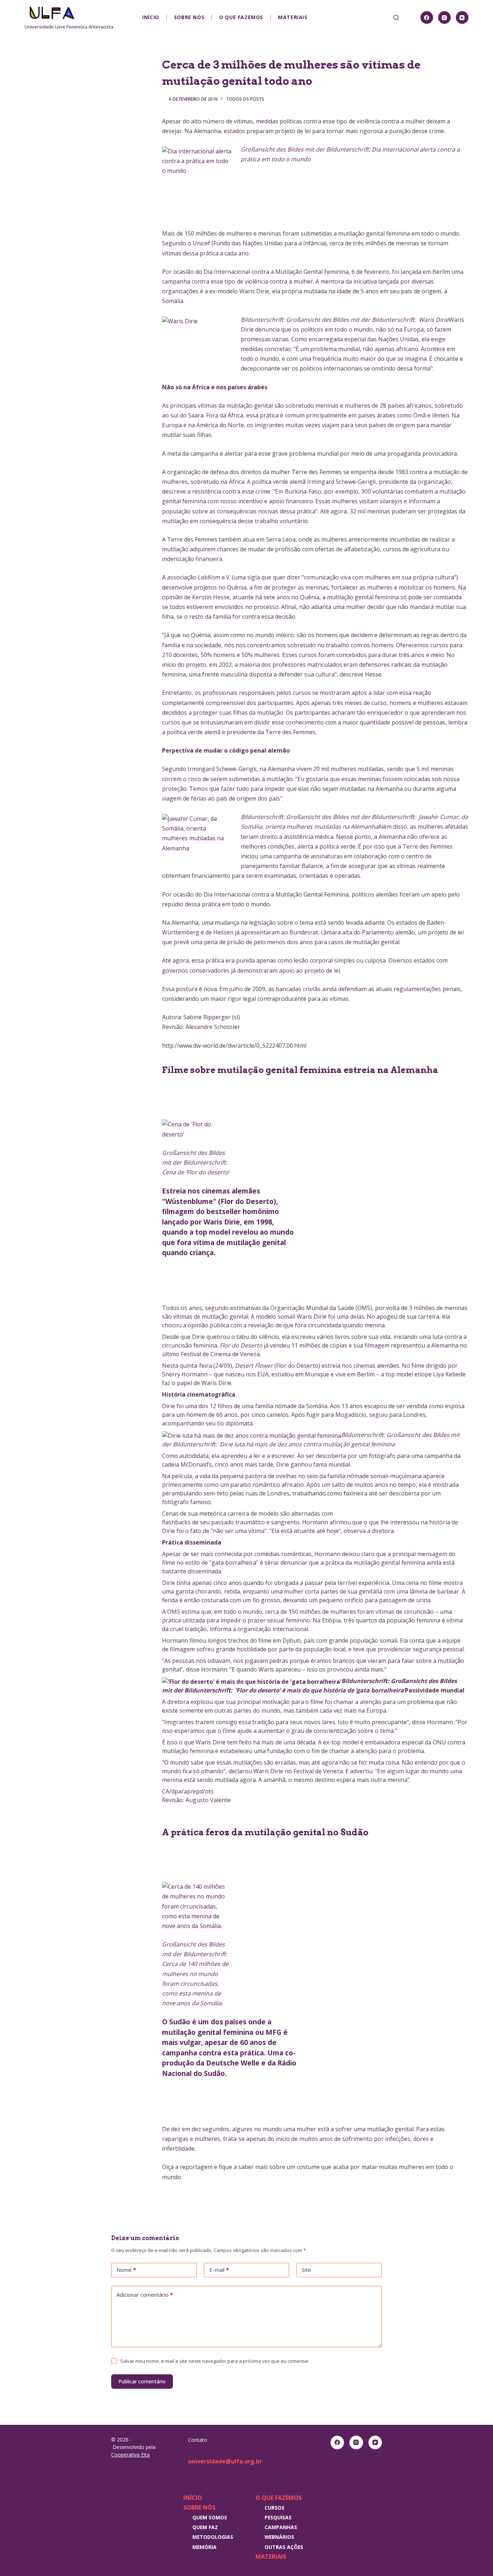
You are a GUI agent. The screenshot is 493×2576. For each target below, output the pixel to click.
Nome (126, 2270)
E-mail (219, 2270)
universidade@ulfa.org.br (225, 2461)
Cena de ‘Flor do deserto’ (196, 1162)
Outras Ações (284, 2547)
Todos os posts (245, 99)
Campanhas (281, 2527)
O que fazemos (241, 17)
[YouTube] (462, 17)
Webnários (279, 2537)
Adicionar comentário (145, 2295)
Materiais (293, 17)
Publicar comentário (142, 2381)
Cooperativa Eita (130, 2455)
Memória (204, 2547)
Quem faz (205, 2527)
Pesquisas (278, 2517)
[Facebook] (427, 17)
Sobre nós (189, 17)
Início (151, 17)
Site (306, 2270)
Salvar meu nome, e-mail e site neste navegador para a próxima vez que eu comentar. (215, 2361)
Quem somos (210, 2517)
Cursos (274, 2508)
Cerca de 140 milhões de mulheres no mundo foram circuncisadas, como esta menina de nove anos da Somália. (195, 1974)
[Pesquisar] (396, 17)
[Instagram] (444, 17)
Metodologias (213, 2537)
